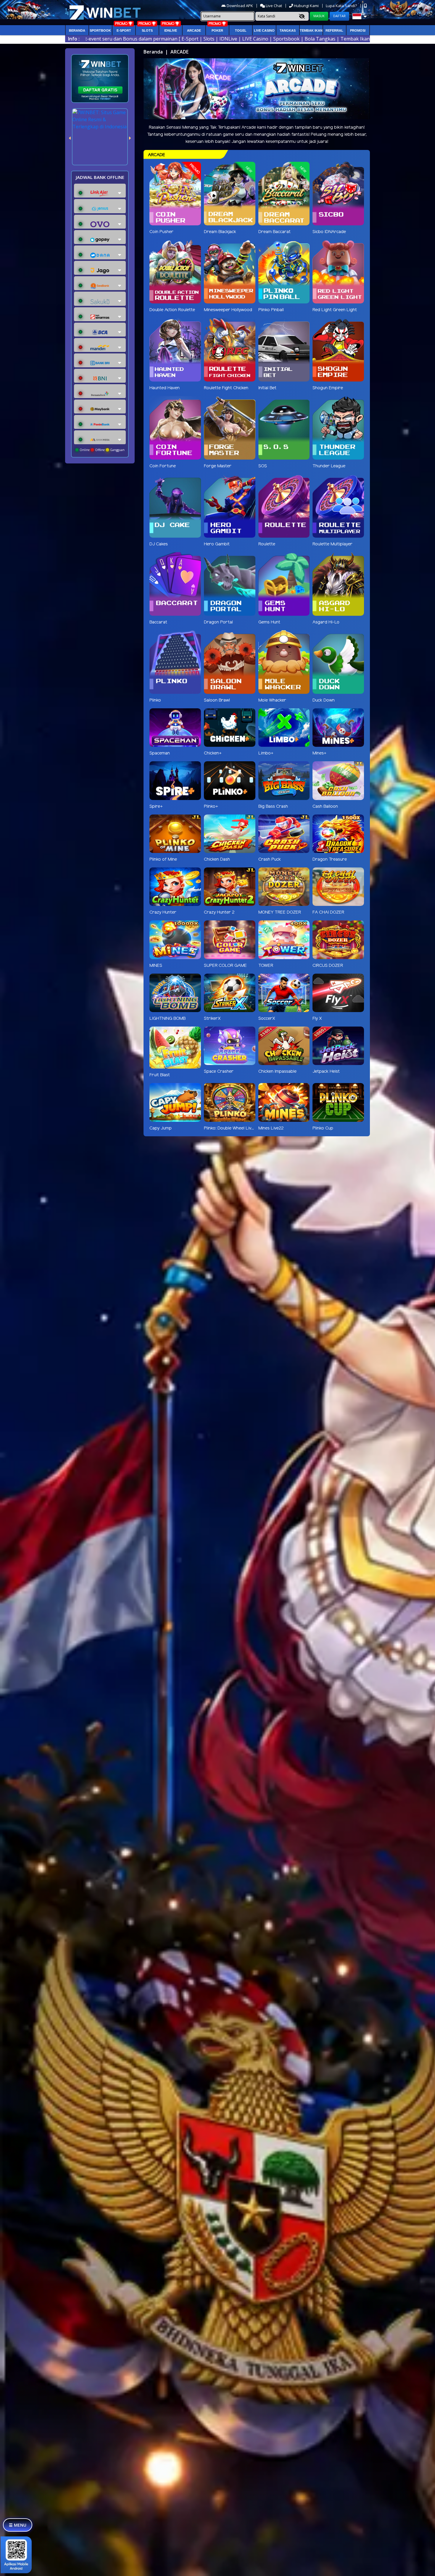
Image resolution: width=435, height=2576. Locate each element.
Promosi (358, 30)
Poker (217, 30)
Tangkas (288, 30)
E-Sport (124, 30)
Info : (74, 39)
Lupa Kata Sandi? (342, 6)
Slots (147, 30)
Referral (334, 30)
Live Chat (273, 6)
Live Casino (264, 30)
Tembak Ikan (311, 30)
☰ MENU (18, 2525)
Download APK (240, 6)
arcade (194, 30)
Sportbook (100, 30)
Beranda (77, 30)
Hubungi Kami (306, 6)
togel (241, 30)
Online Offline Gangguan (102, 450)
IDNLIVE (171, 30)
